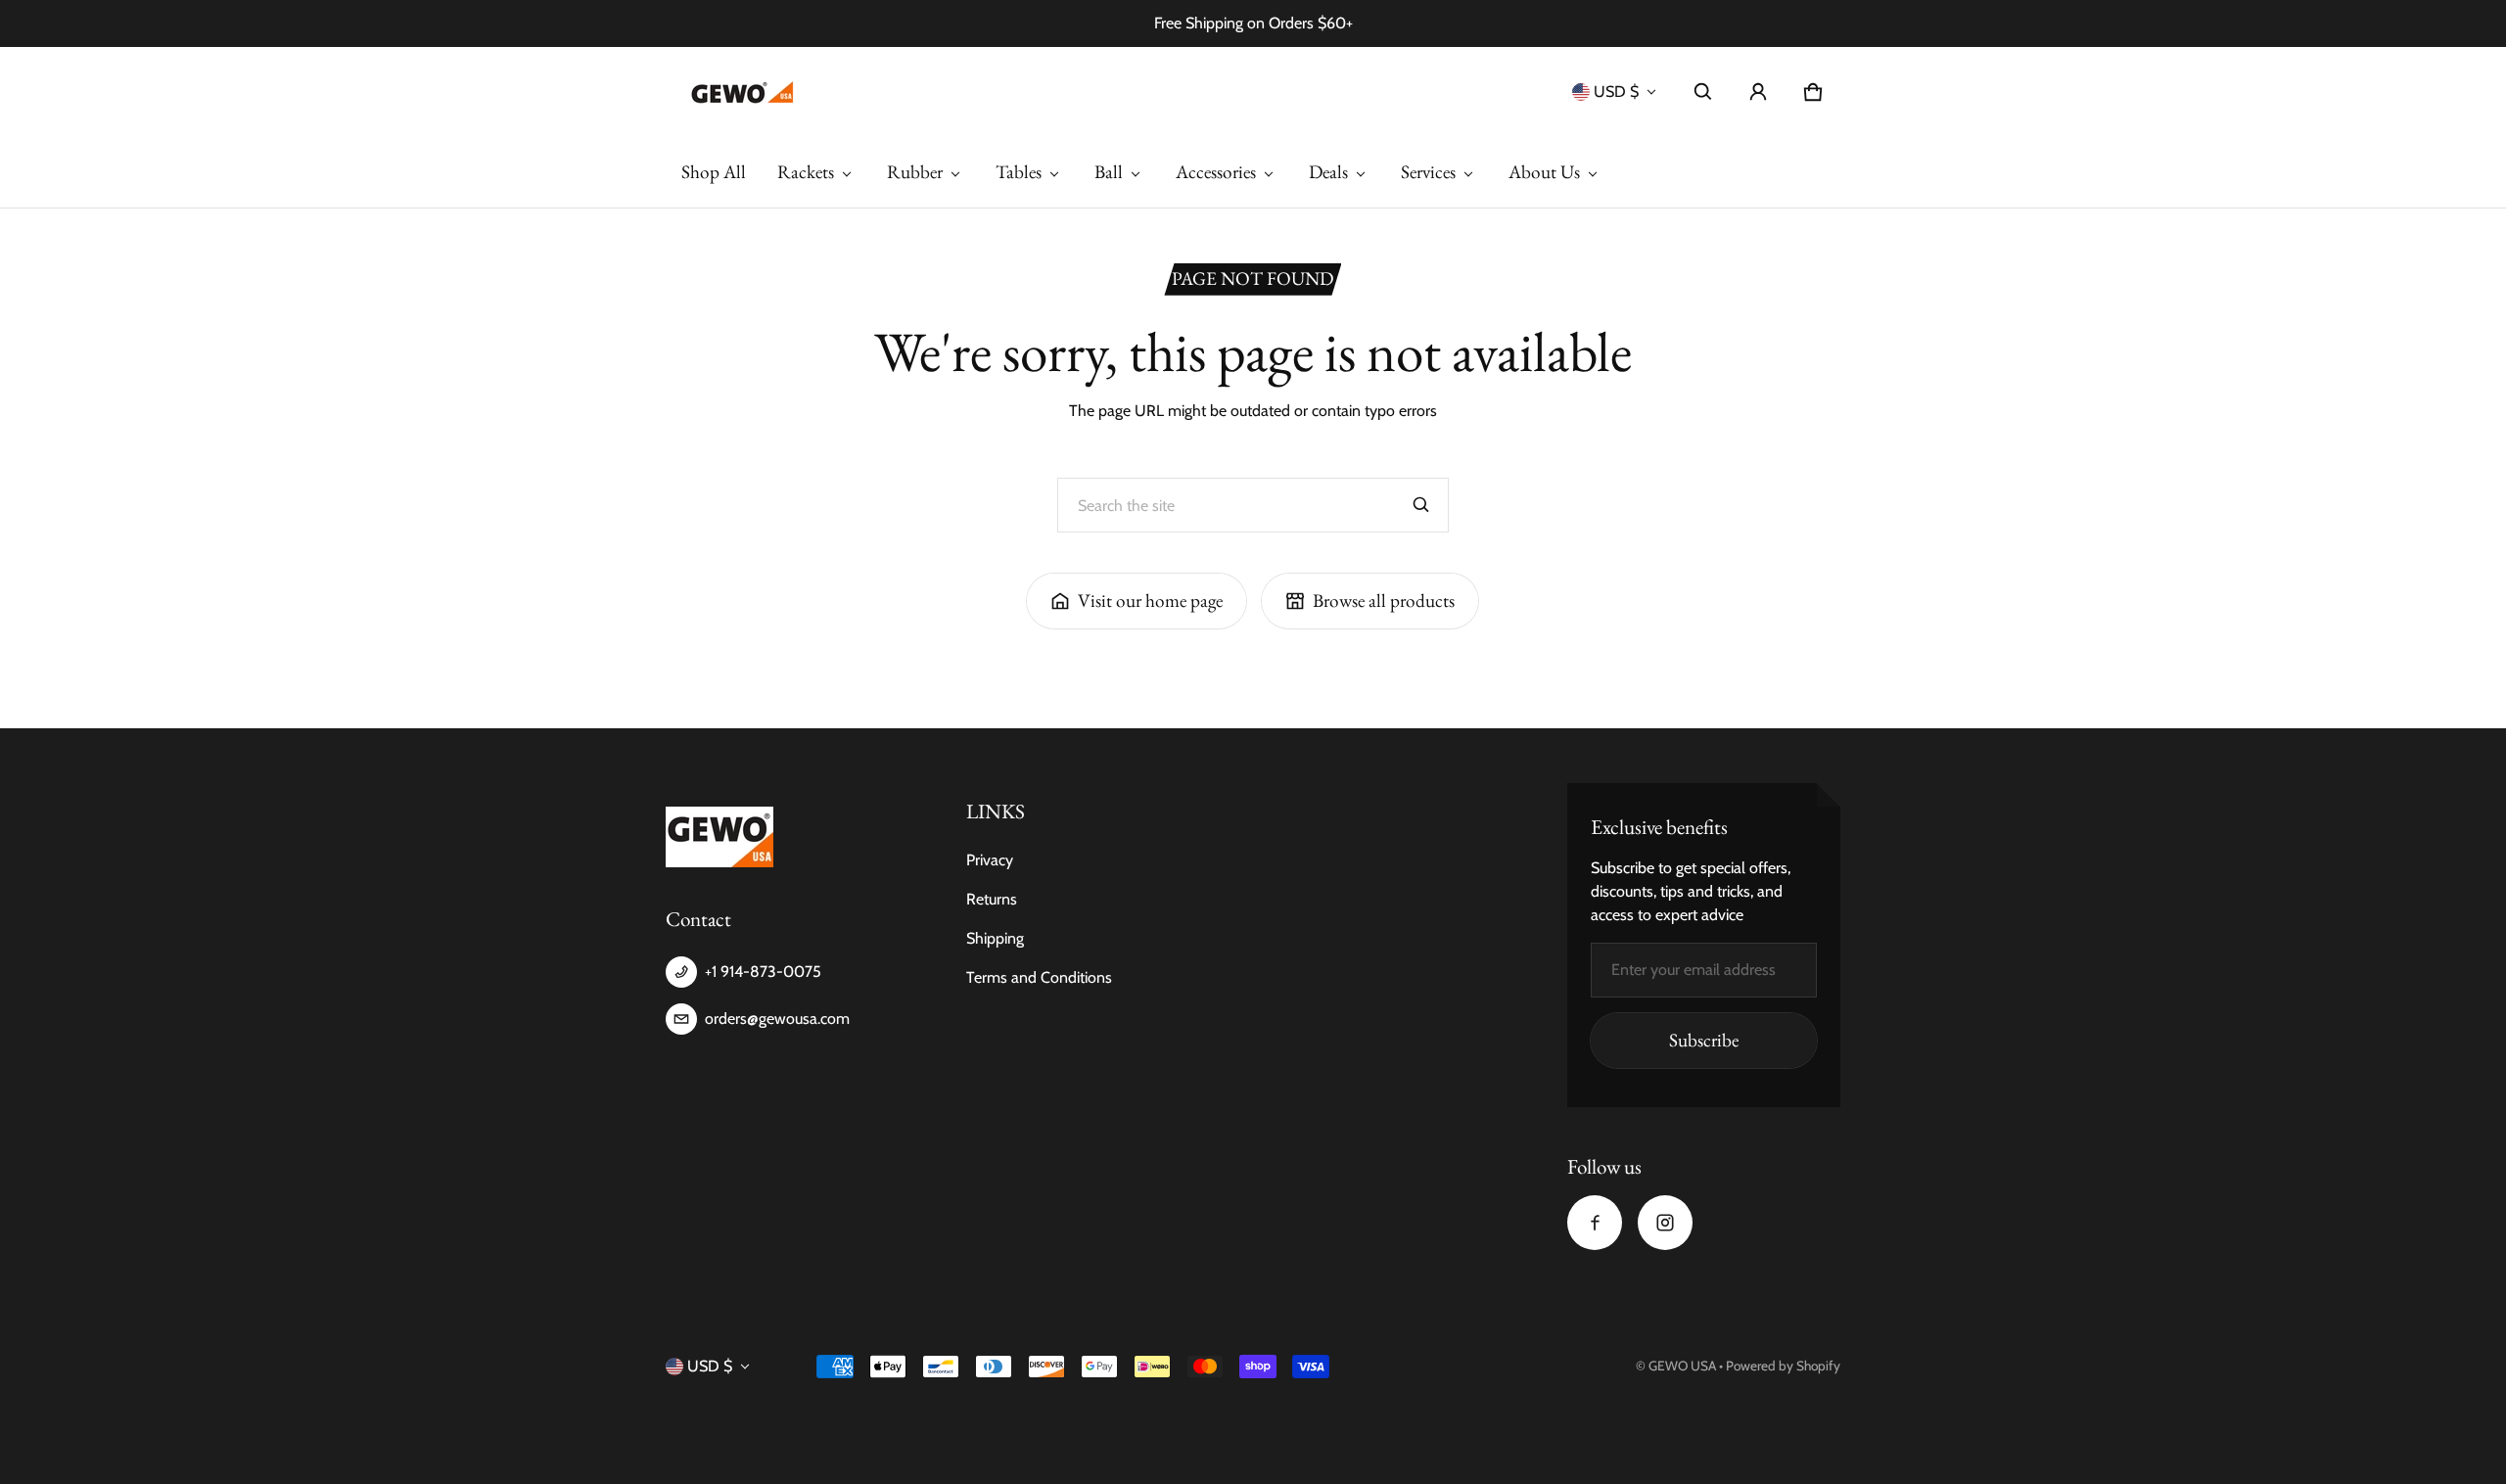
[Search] (1421, 505)
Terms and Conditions (1039, 977)
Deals (1328, 172)
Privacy (990, 860)
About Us (1544, 172)
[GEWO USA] (740, 92)
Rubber (915, 172)
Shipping (995, 938)
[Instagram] (1665, 1223)
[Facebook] (1595, 1223)
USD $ (1616, 92)
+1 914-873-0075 (763, 972)
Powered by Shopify (1783, 1366)
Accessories (1216, 172)
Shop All (714, 172)
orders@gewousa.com (777, 1019)
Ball (1109, 172)
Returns (992, 899)
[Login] (1758, 92)
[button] (1703, 92)
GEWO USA (1682, 1366)
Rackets (806, 172)
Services (1428, 172)
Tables (1019, 172)
